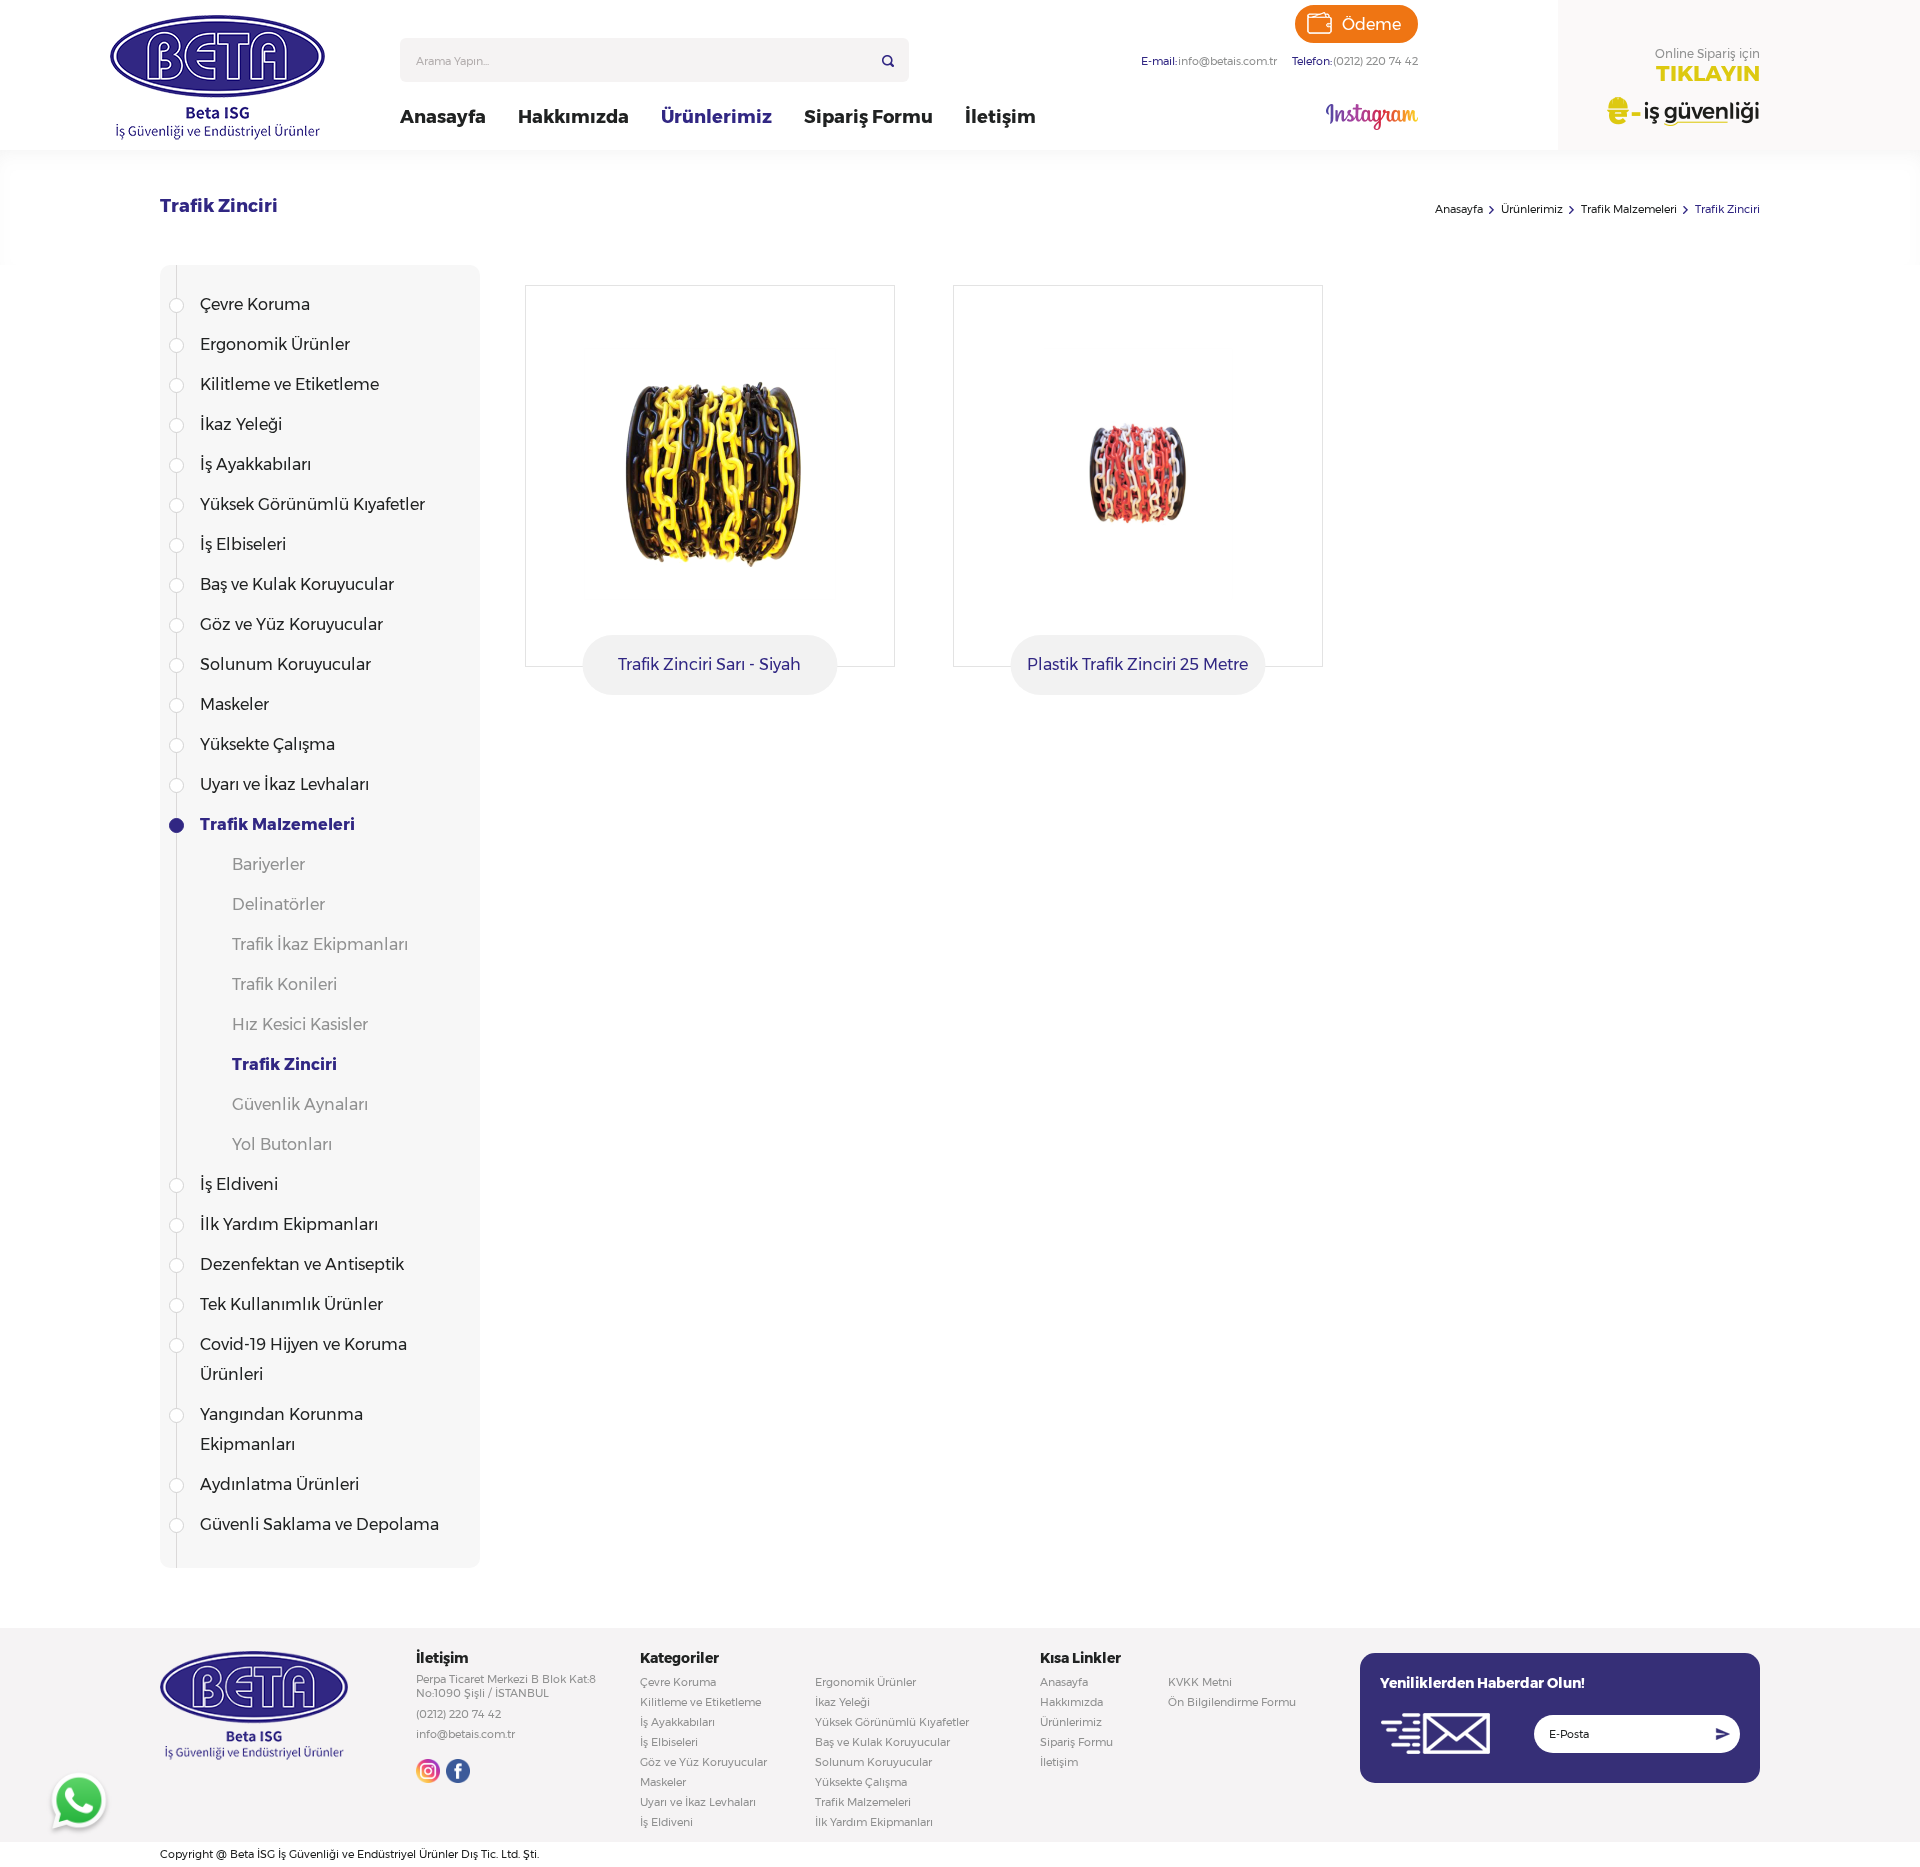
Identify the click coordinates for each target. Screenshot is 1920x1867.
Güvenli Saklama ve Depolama (319, 1524)
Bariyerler (268, 864)
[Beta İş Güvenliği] (242, 77)
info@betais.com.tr (1227, 61)
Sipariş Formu (868, 117)
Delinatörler (278, 904)
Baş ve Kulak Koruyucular (297, 584)
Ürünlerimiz (716, 117)
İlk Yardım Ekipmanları (289, 1224)
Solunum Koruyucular (285, 664)
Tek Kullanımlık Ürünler (291, 1304)
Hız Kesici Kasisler (300, 1024)
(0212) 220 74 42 (1375, 61)
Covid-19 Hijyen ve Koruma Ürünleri (303, 1359)
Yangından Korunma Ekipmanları (281, 1429)
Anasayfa (443, 117)
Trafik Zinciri (1727, 209)
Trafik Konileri (284, 984)
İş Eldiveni (239, 1184)
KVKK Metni (1200, 1682)
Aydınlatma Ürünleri (279, 1484)
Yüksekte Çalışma (267, 744)
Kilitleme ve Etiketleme (289, 384)
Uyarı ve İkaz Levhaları (284, 784)
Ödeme (1371, 24)
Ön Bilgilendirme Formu (1232, 1702)
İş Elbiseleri (243, 544)
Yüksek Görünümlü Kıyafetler (312, 504)
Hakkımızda (573, 117)
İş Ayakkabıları (255, 464)
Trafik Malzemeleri (1629, 209)
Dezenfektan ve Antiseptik (302, 1264)
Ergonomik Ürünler (275, 344)
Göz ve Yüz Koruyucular (291, 624)
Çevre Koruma (255, 304)
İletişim (1000, 117)
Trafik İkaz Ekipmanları (320, 944)
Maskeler (234, 704)
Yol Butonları (282, 1144)
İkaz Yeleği (241, 424)
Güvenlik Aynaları (300, 1104)
